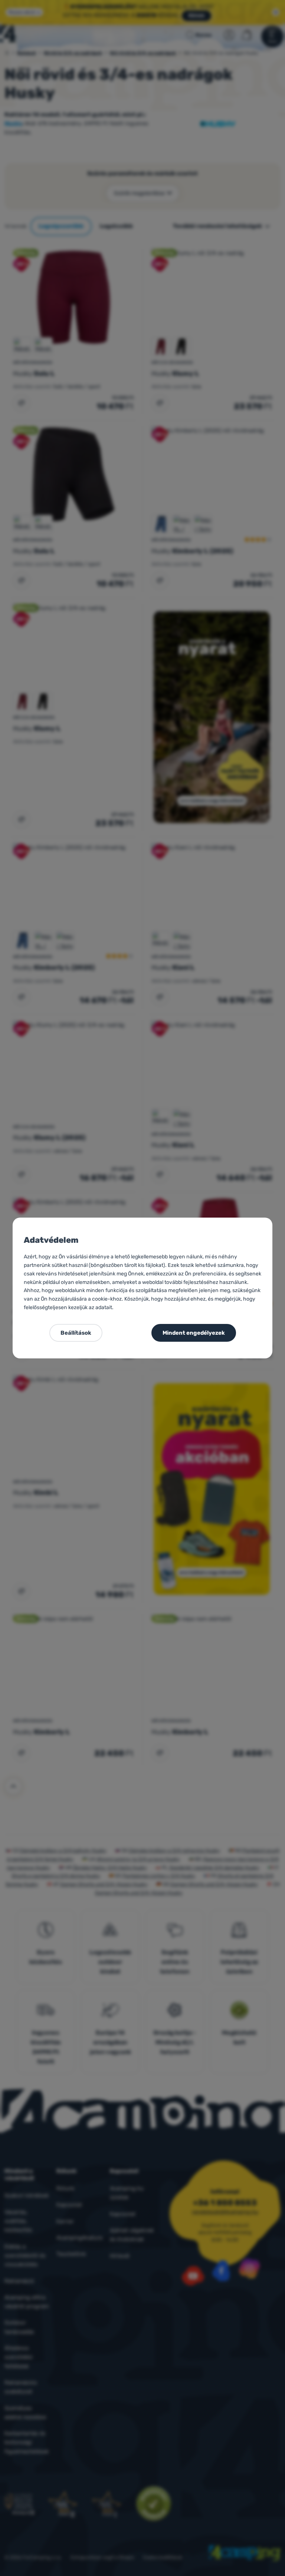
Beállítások (76, 1333)
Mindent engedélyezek (194, 1333)
